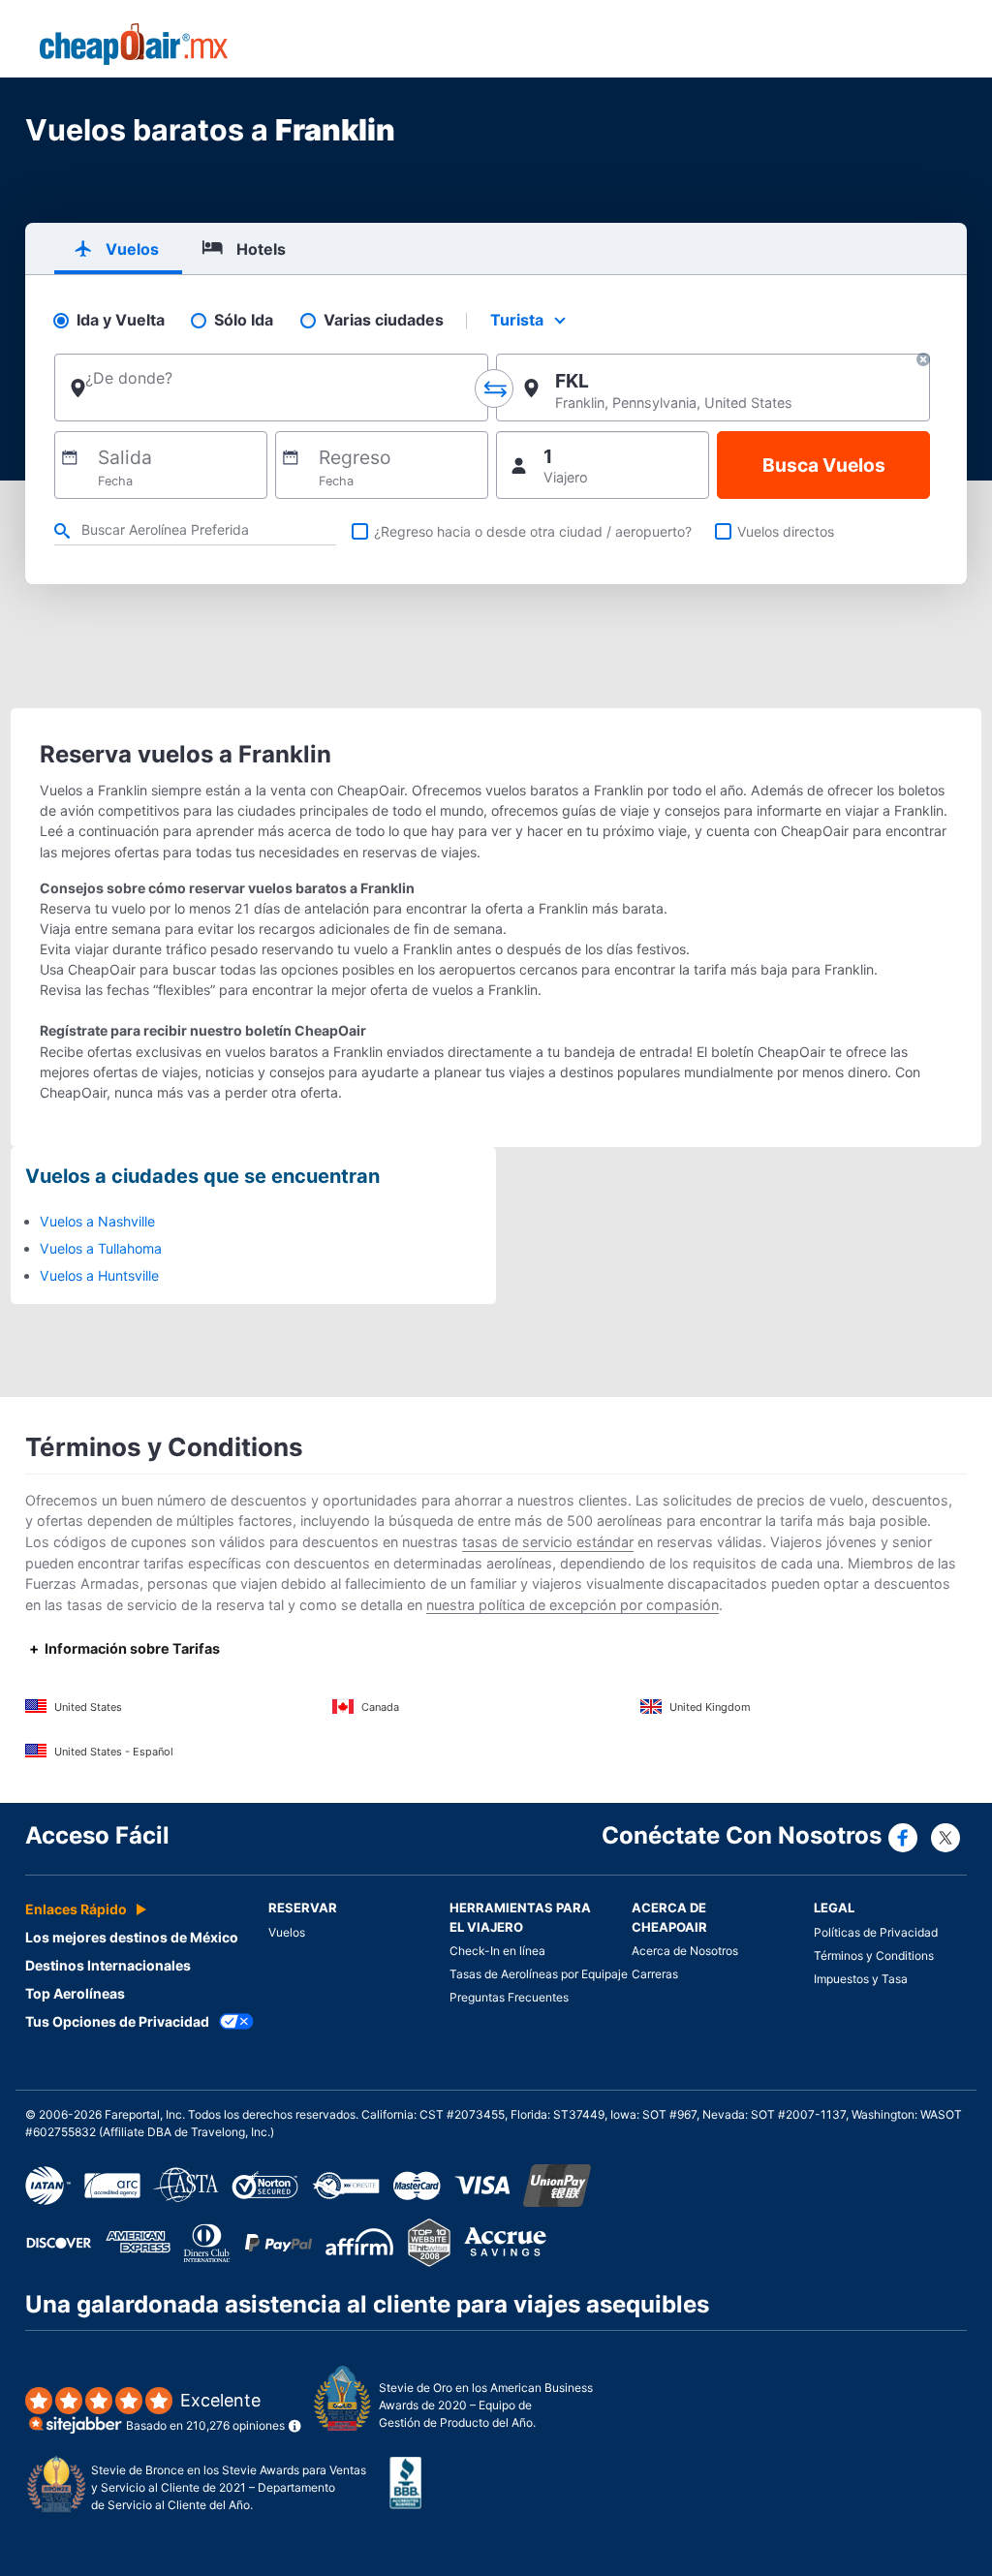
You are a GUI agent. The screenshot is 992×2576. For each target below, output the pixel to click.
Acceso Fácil (97, 1835)
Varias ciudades (384, 320)
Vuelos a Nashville (97, 1221)
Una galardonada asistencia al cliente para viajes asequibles (367, 2304)
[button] (923, 362)
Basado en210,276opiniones (205, 2412)
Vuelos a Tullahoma (101, 1248)
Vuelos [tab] (132, 249)
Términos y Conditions (874, 1955)
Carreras (655, 1974)
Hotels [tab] (261, 249)
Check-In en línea (497, 1951)
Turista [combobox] (517, 320)
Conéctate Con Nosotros (742, 1835)
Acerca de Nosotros (685, 1951)
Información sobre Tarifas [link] (132, 1648)
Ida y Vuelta (121, 320)
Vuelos (287, 1932)
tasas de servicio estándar (548, 1542)
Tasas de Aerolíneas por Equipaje (539, 1974)
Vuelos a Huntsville (99, 1275)
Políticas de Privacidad (876, 1932)
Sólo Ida (244, 320)
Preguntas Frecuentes (509, 1997)
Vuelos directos (786, 531)
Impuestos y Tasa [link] (861, 1979)
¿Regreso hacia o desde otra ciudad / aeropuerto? (533, 531)
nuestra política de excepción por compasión (573, 1605)
